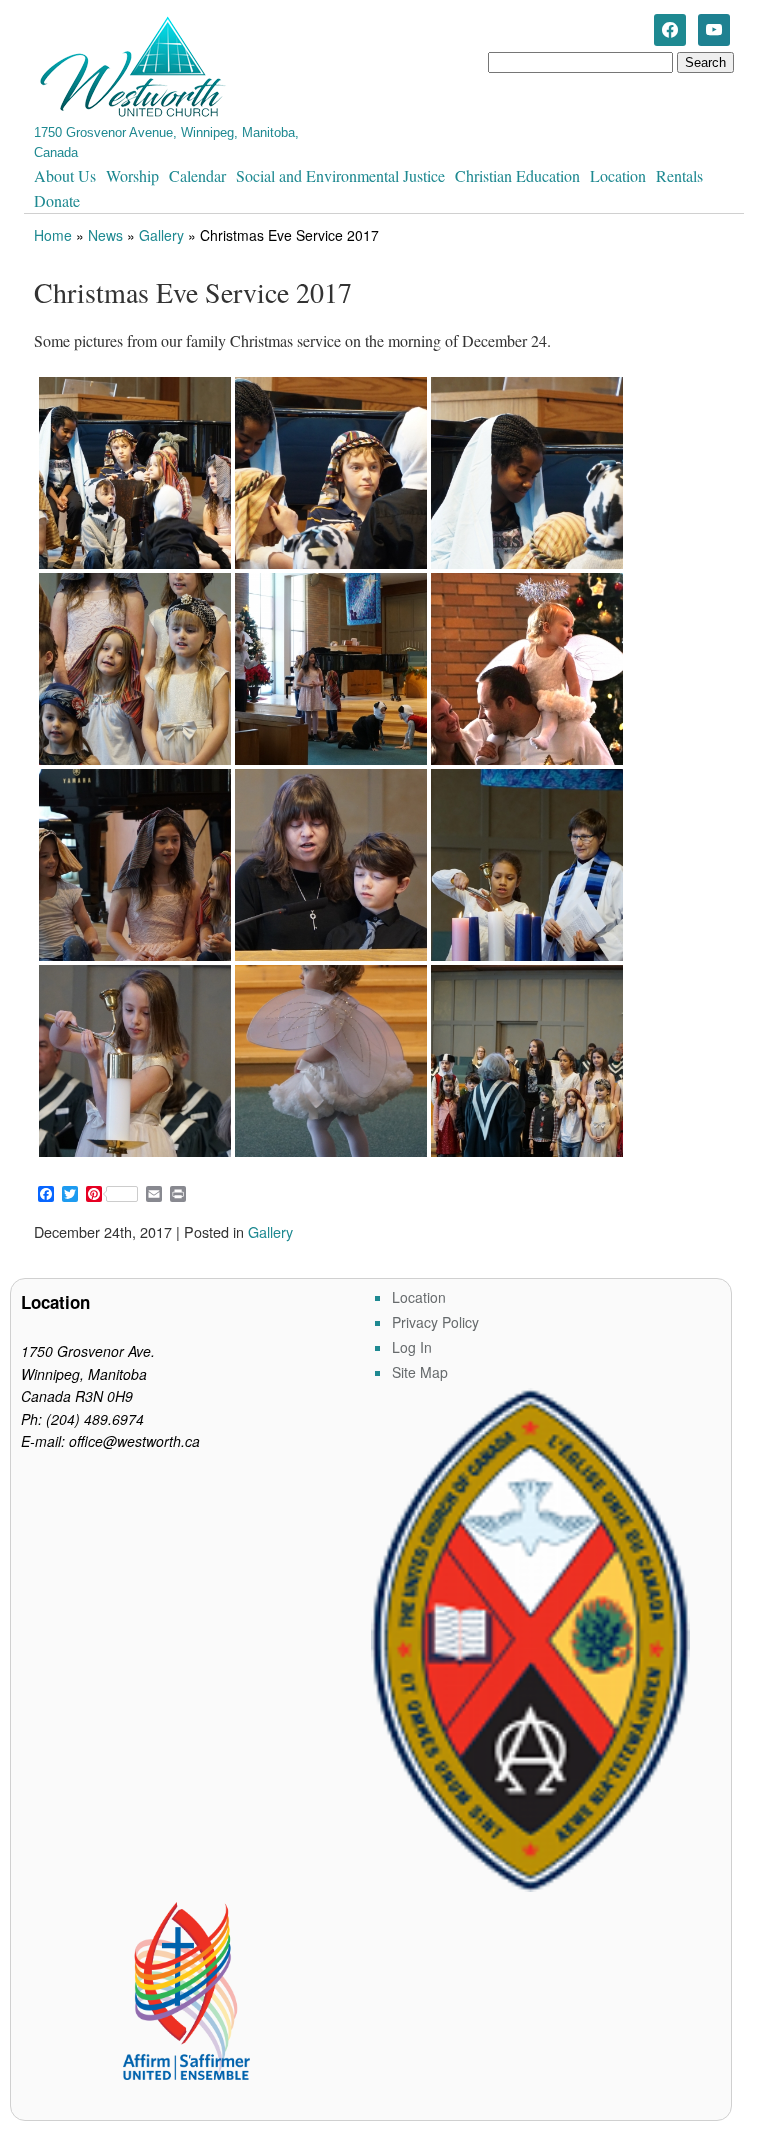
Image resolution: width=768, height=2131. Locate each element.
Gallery (161, 235)
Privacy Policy (435, 1322)
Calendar (197, 175)
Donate (57, 200)
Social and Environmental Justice (340, 175)
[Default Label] (714, 28)
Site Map (420, 1372)
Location (618, 175)
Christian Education (517, 175)
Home (53, 235)
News (105, 235)
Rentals (679, 175)
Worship (132, 175)
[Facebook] (670, 28)
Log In (412, 1347)
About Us (65, 175)
